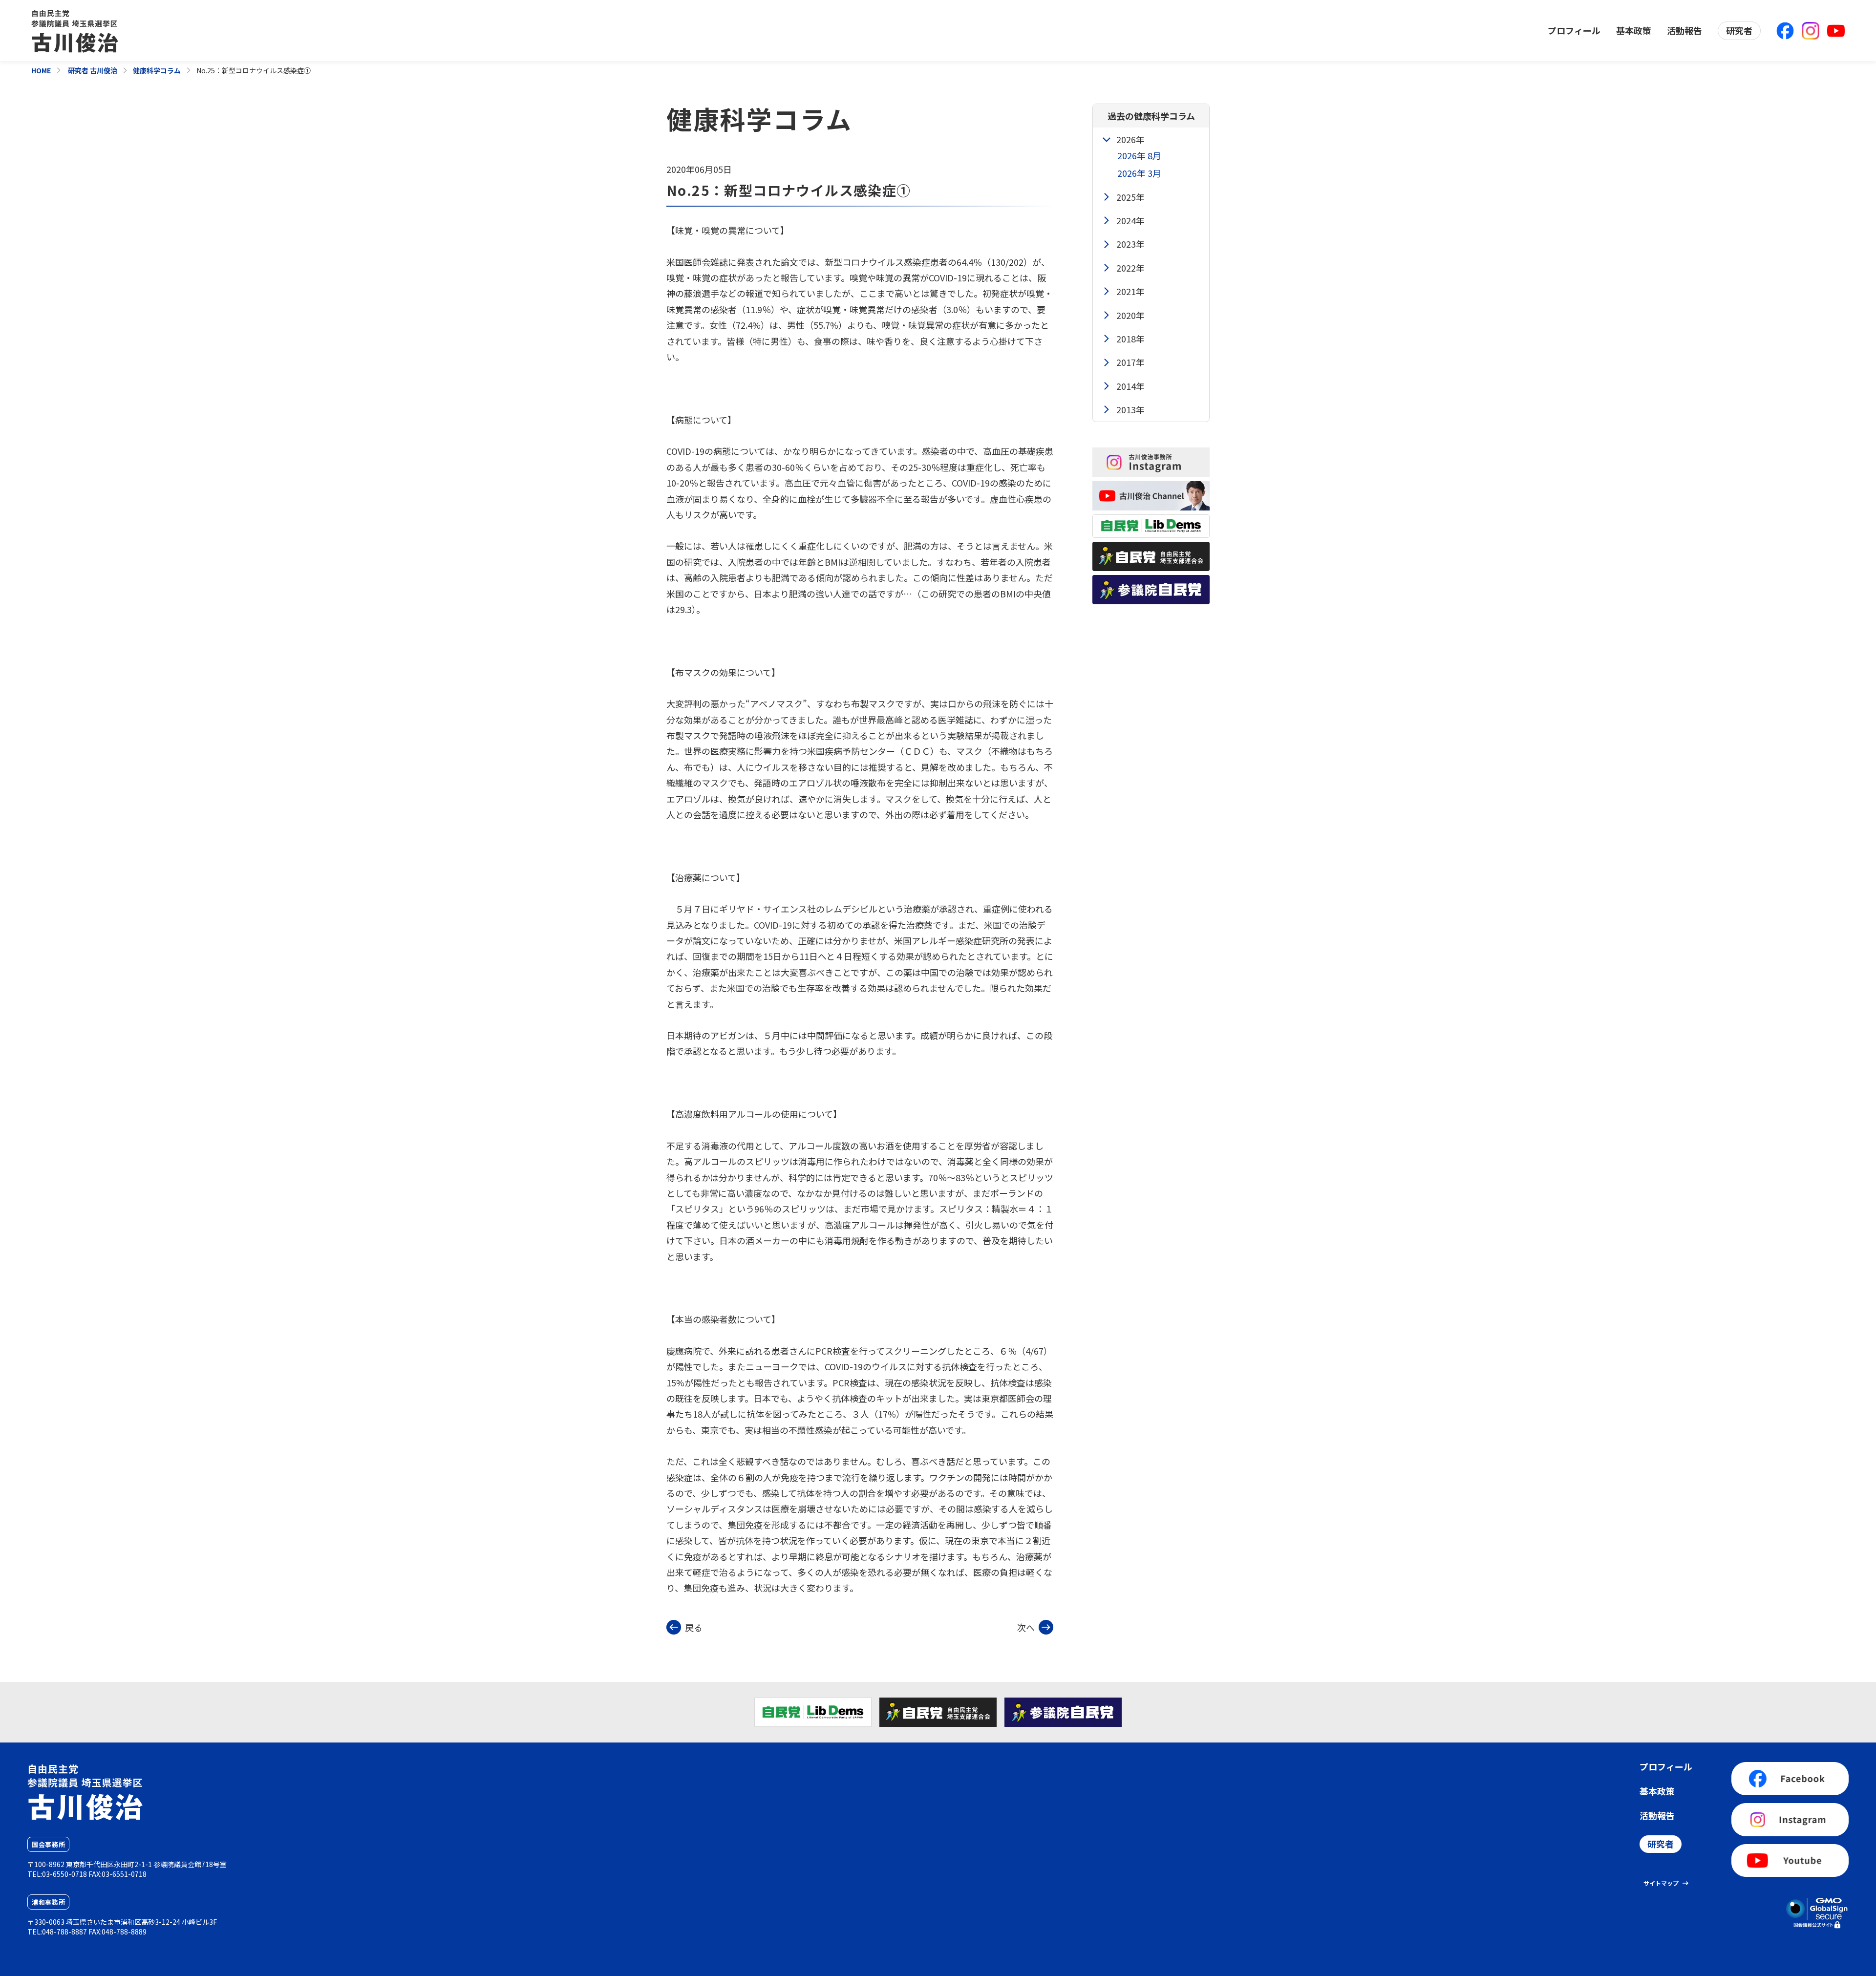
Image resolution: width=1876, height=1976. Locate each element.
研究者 (1739, 30)
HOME (41, 70)
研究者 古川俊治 (92, 70)
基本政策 (1634, 30)
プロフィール (1574, 30)
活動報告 (1684, 30)
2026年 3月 (1139, 173)
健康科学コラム (157, 70)
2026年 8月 (1139, 155)
